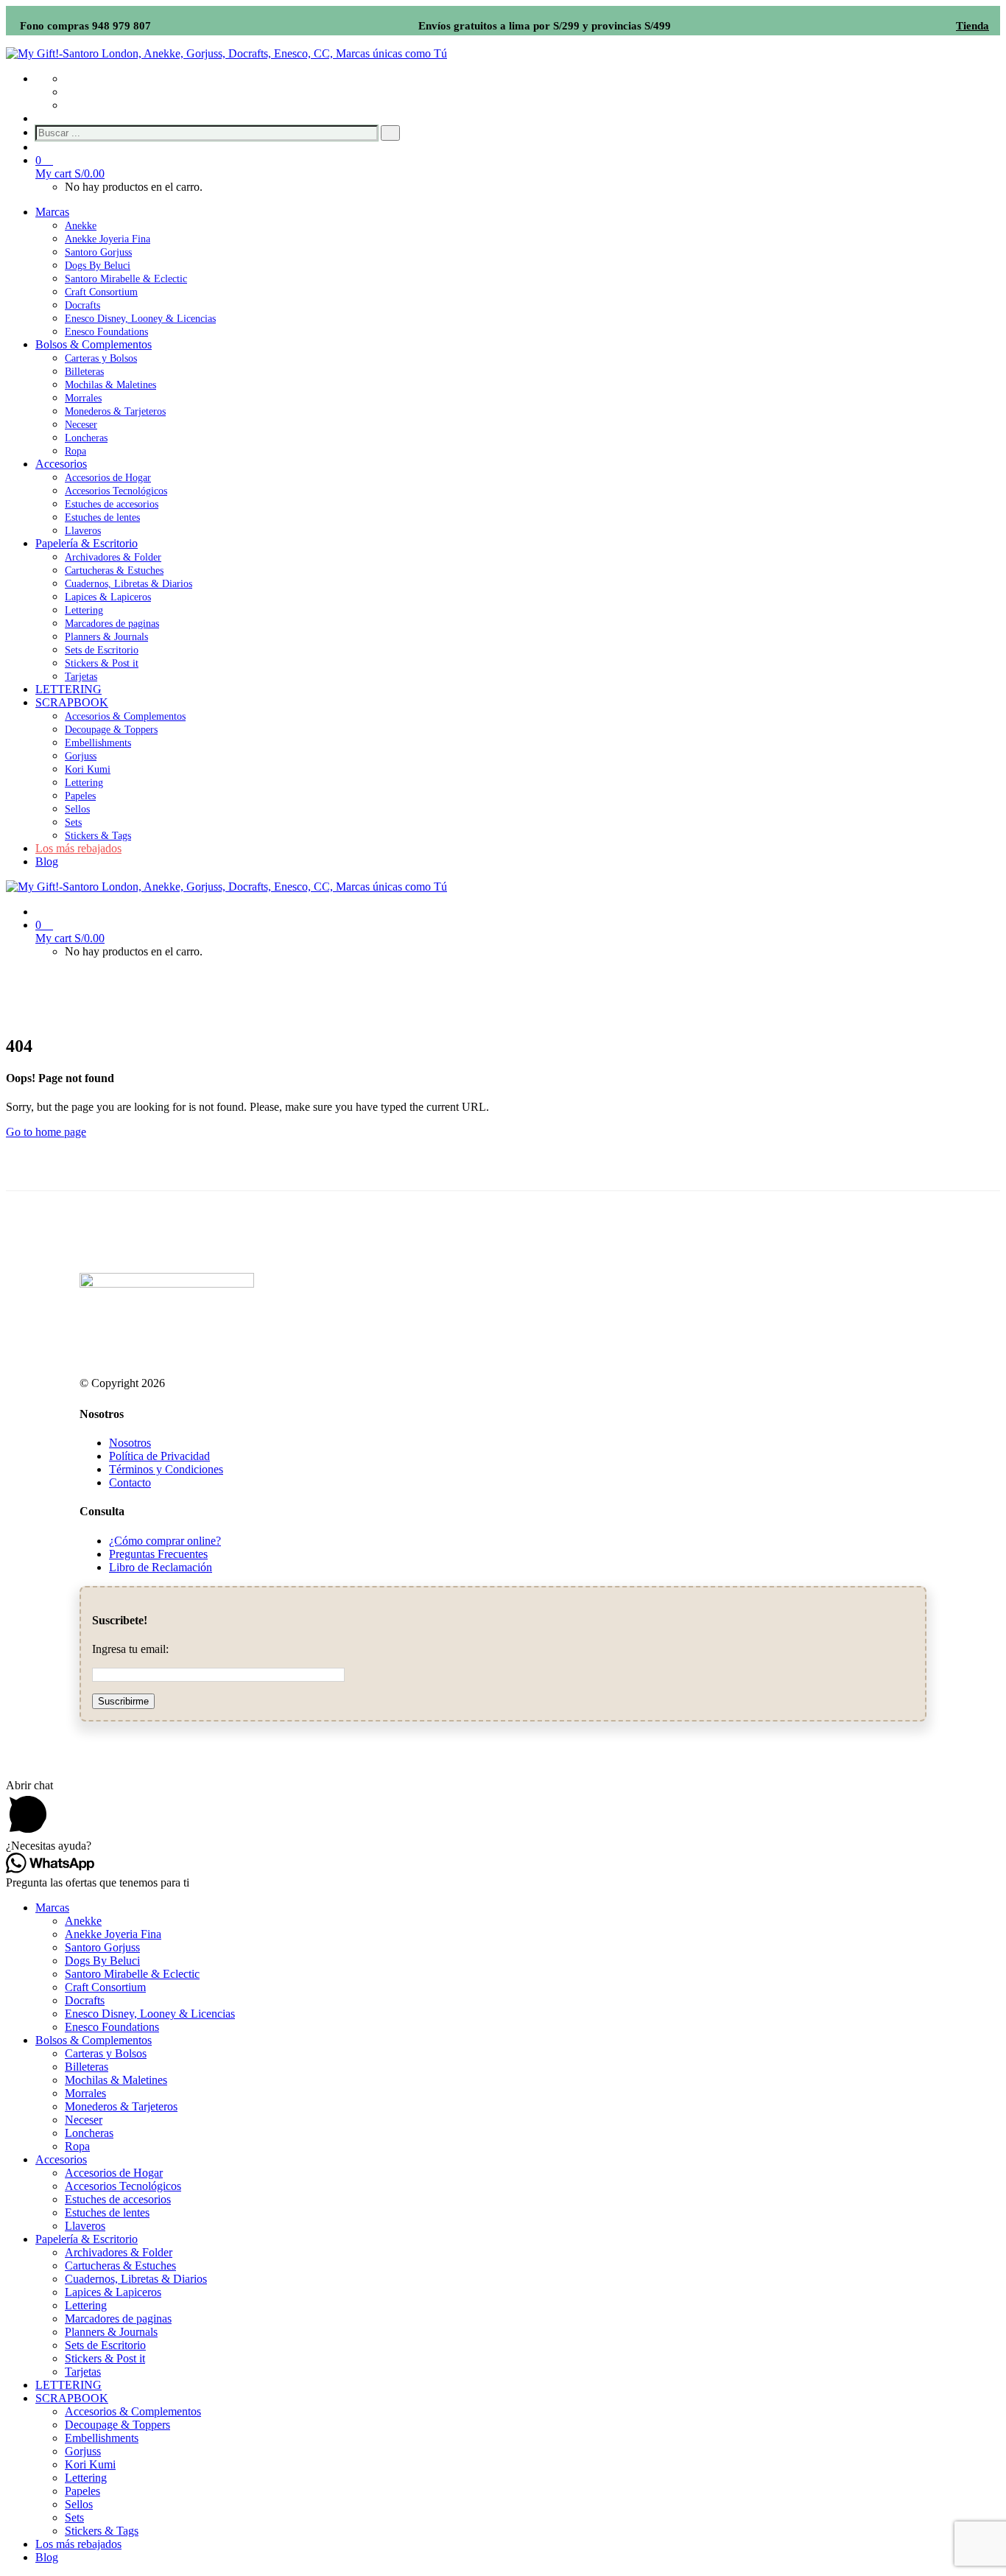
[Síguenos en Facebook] (69, 78)
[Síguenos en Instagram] (69, 105)
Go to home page (46, 1132)
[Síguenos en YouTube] (69, 92)
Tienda (972, 26)
